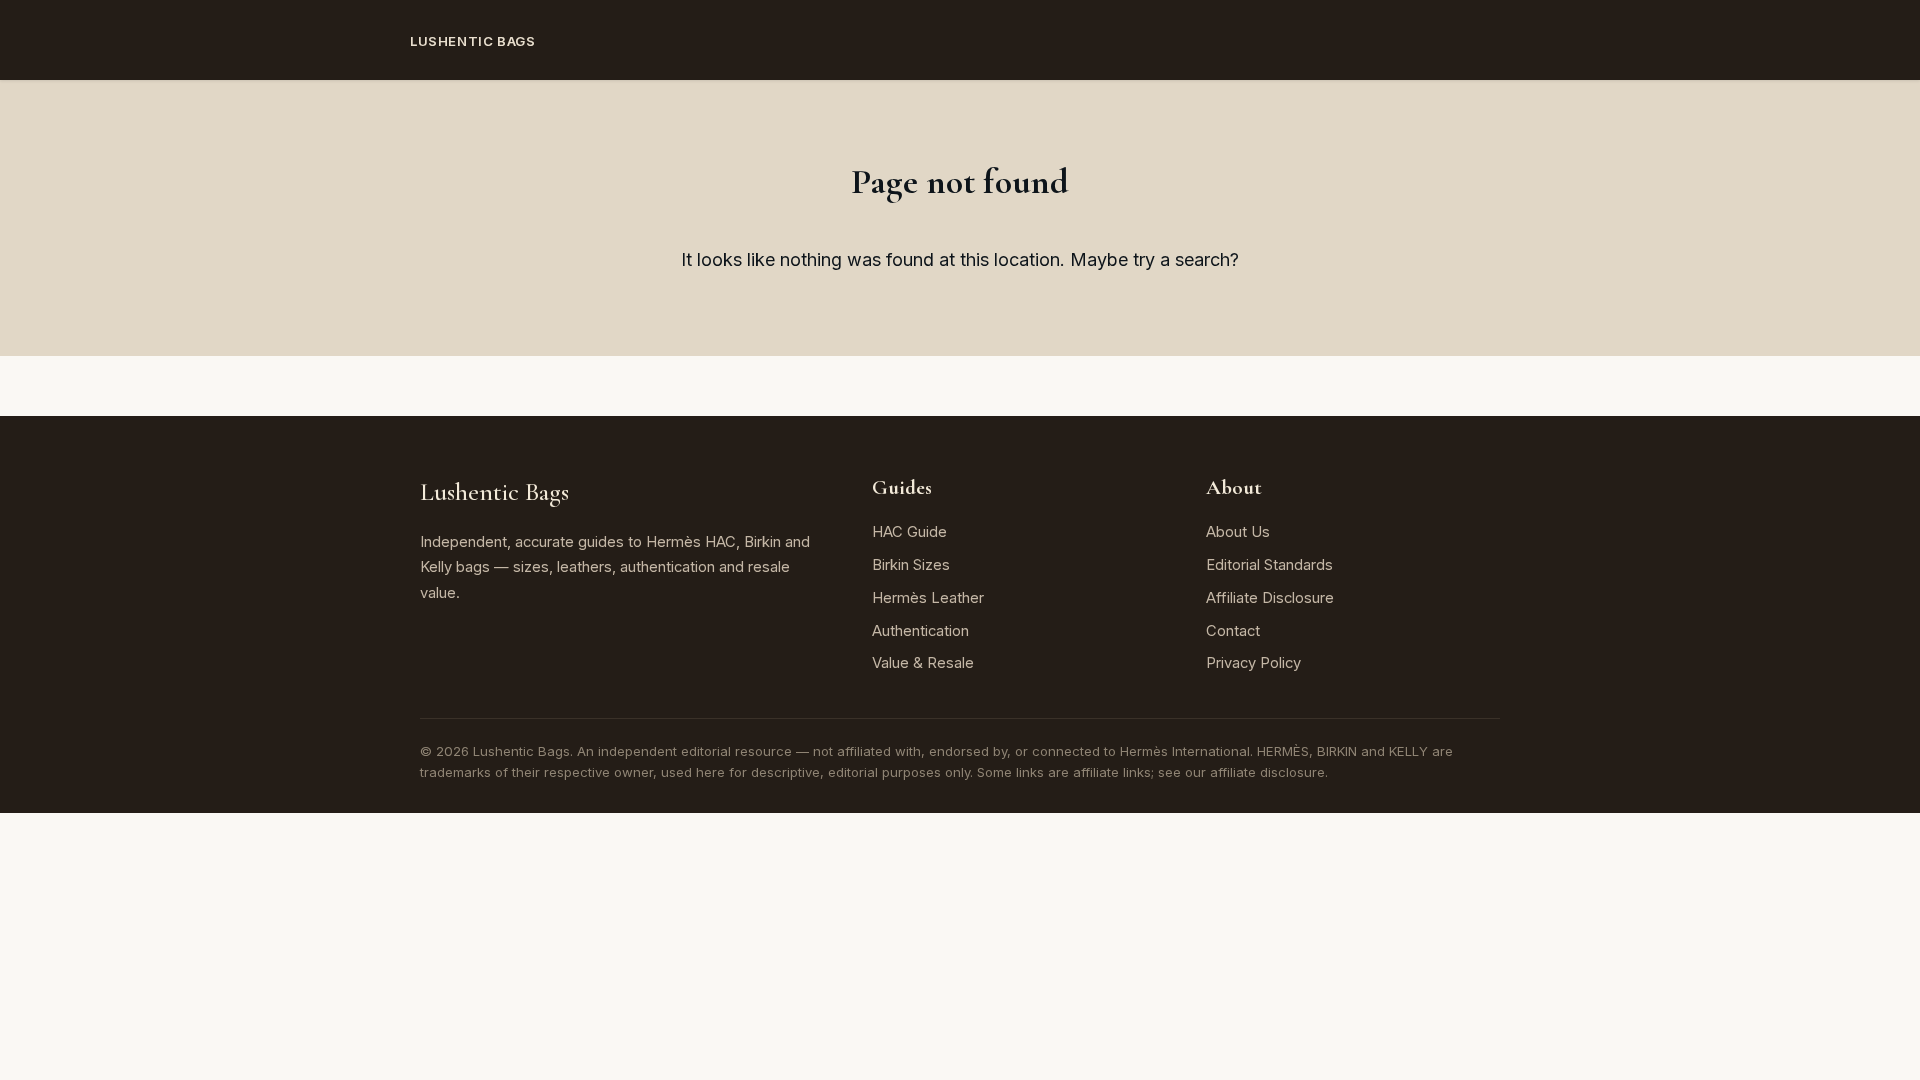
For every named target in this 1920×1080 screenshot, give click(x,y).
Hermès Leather (928, 598)
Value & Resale (923, 663)
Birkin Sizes (911, 565)
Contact (1233, 631)
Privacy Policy (1253, 663)
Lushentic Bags (472, 41)
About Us (1238, 532)
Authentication (920, 631)
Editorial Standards (1269, 565)
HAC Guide (909, 532)
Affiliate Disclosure (1270, 598)
